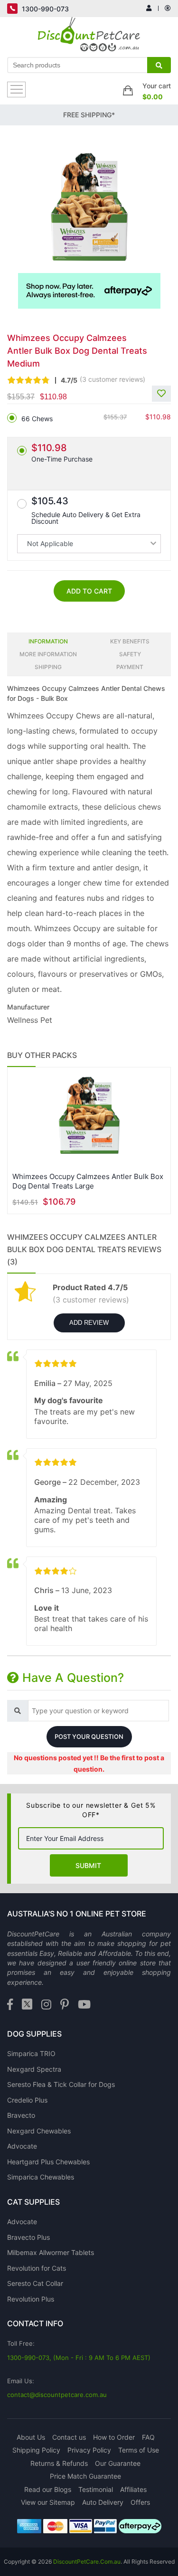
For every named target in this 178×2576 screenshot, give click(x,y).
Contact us (69, 2437)
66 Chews (37, 419)
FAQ (148, 2437)
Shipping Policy (36, 2450)
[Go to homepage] (89, 37)
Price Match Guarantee (85, 2476)
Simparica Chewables (41, 2177)
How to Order (114, 2437)
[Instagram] (46, 2005)
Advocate (22, 2146)
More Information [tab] (48, 654)
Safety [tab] (130, 654)
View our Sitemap (48, 2502)
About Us (31, 2437)
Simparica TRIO (31, 2053)
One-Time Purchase (62, 453)
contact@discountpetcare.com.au (57, 2395)
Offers (140, 2502)
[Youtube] (84, 2005)
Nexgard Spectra (34, 2069)
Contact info (35, 2323)
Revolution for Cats (37, 2268)
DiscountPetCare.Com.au (87, 2562)
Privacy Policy (89, 2450)
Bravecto (21, 2115)
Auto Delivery (103, 2502)
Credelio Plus (27, 2100)
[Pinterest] (65, 2005)
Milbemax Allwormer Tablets (51, 2252)
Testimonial (96, 2489)
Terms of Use (139, 2450)
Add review (89, 1323)
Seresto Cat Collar (35, 2283)
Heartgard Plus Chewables (48, 2162)
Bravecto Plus (28, 2237)
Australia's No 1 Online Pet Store (77, 1914)
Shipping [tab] (48, 667)
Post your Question (89, 1736)
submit (88, 1865)
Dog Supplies (34, 2034)
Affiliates (133, 2489)
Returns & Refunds (59, 2463)
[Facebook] (10, 2005)
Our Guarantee (118, 2463)
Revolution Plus (31, 2299)
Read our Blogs (48, 2489)
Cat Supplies (33, 2202)
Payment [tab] (130, 667)
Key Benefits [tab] (130, 641)
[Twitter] (27, 2005)
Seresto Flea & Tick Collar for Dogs (61, 2084)
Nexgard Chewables (39, 2131)
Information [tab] (48, 641)
